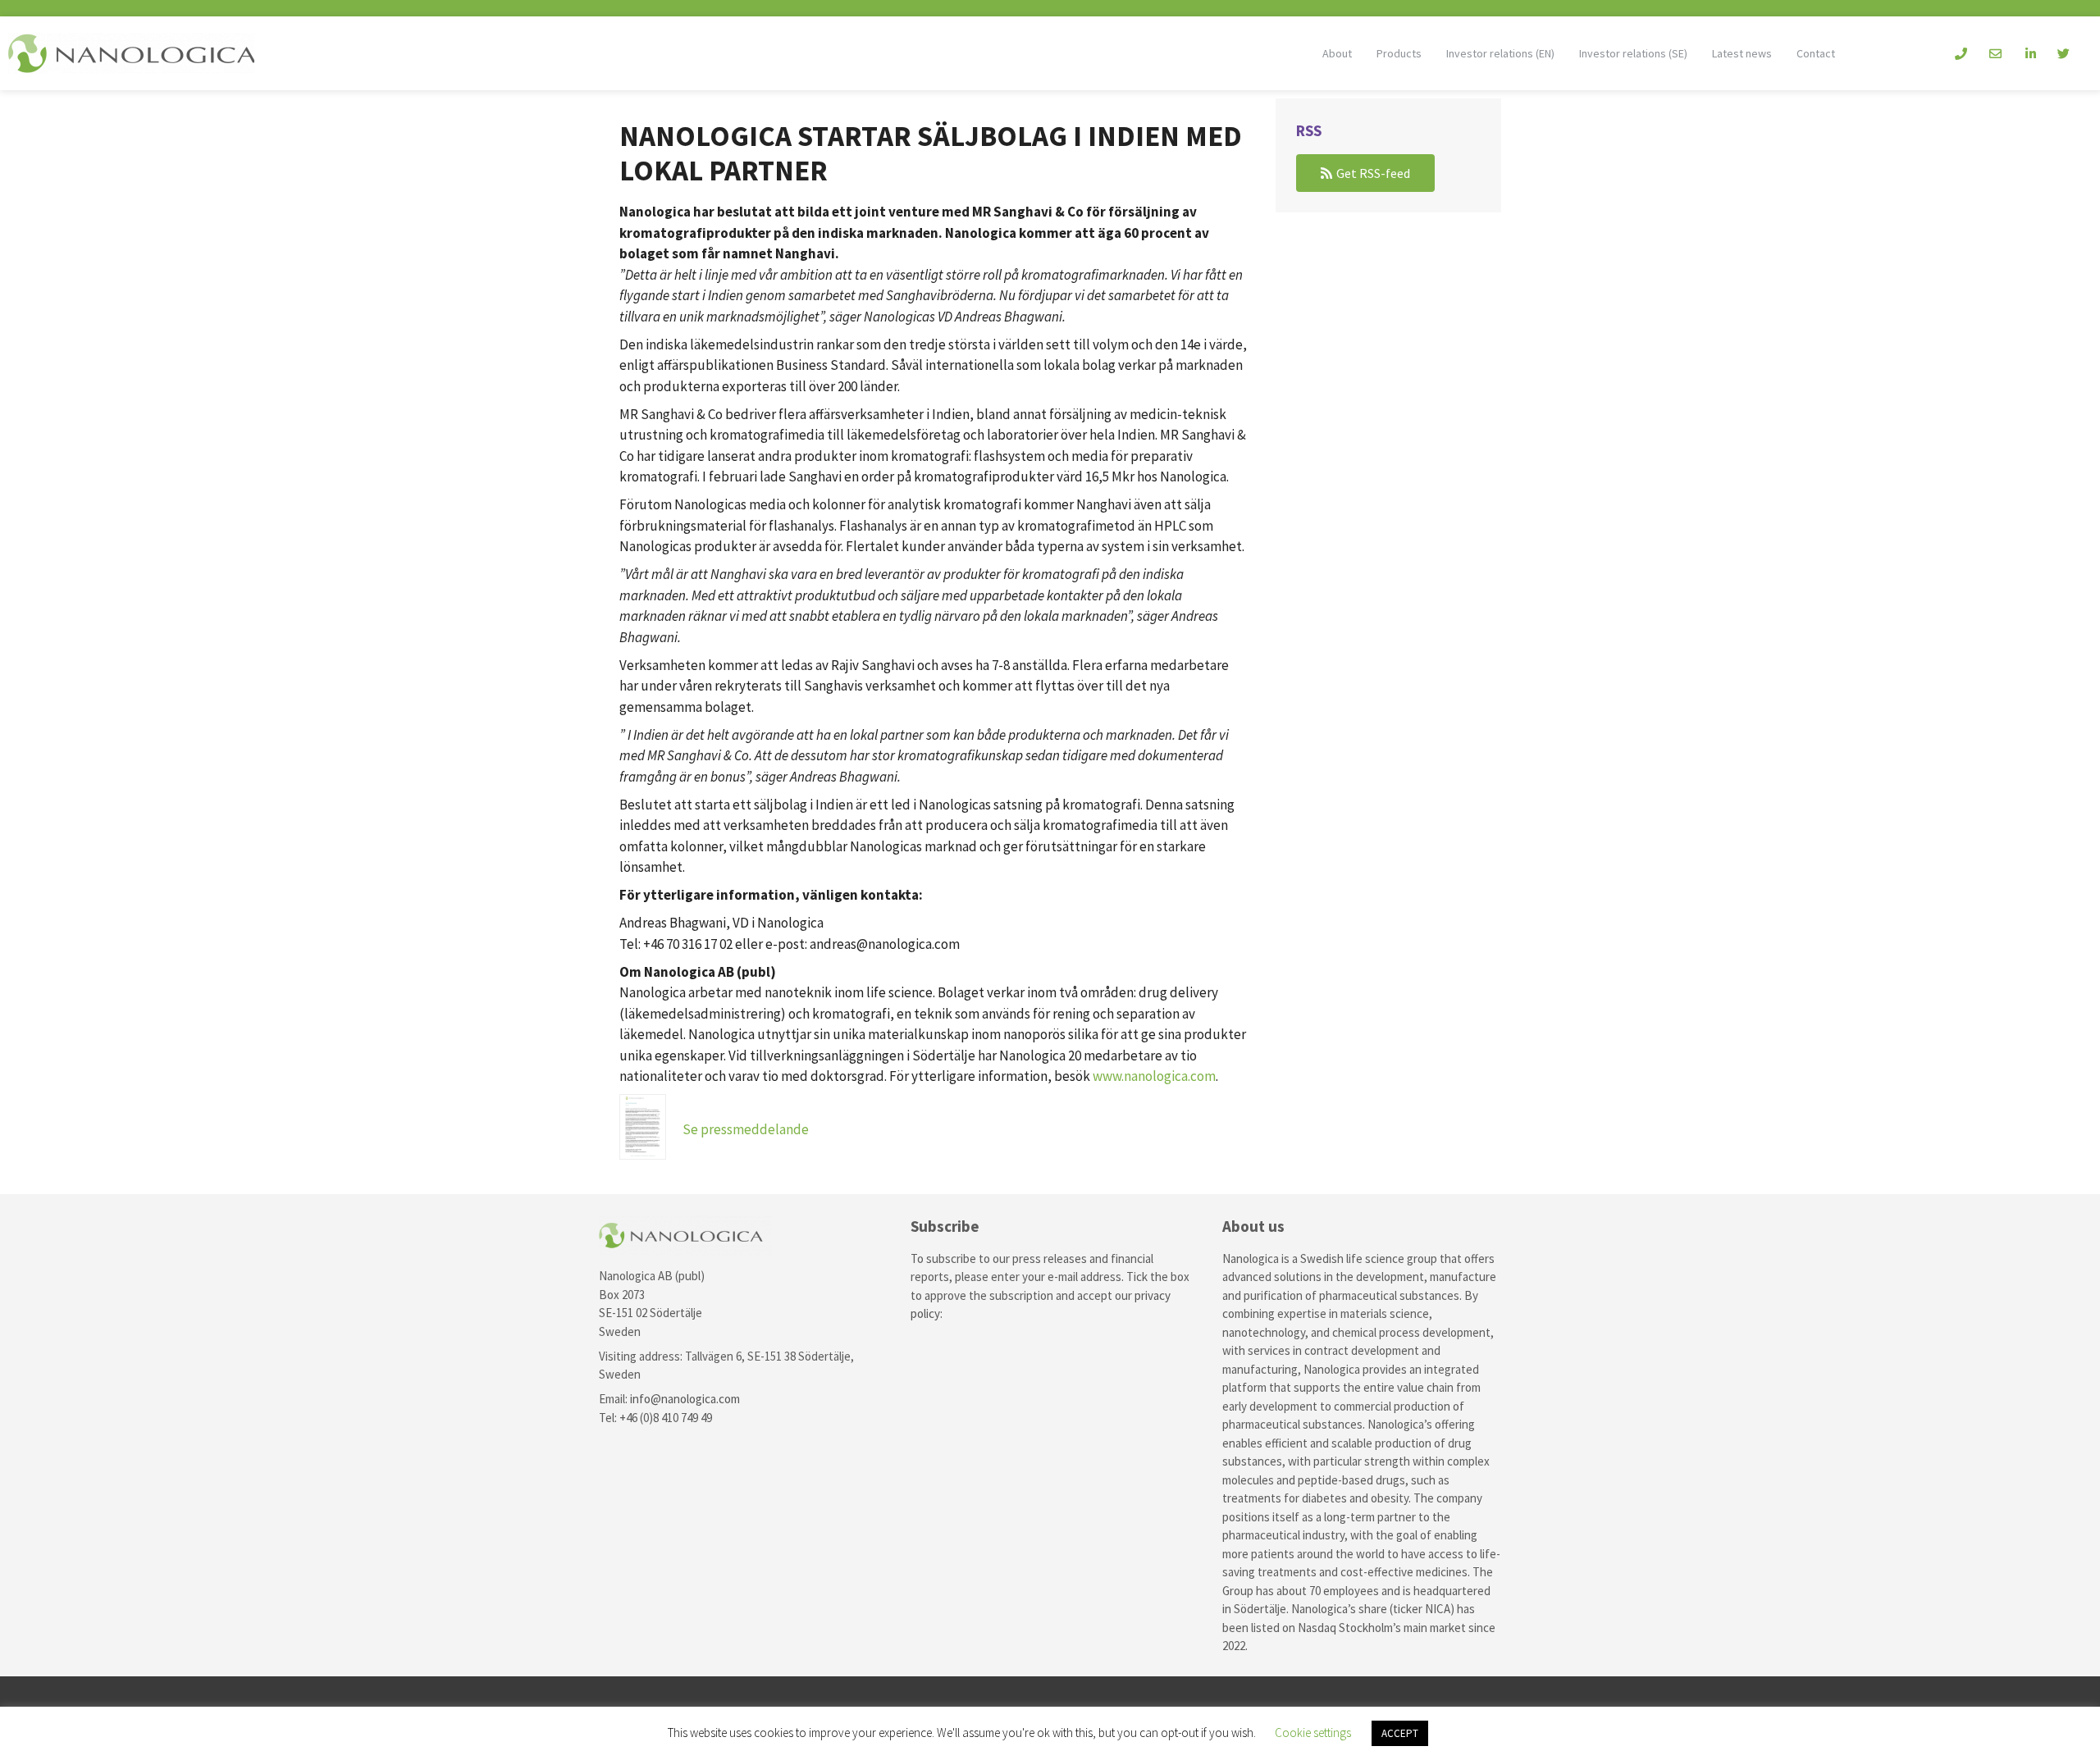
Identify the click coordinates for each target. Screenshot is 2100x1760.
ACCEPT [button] (1400, 1733)
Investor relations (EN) (1500, 53)
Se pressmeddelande (746, 1129)
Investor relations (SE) (1633, 53)
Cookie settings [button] (1313, 1733)
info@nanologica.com (685, 1399)
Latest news (1742, 53)
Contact (1816, 53)
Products (1399, 53)
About (1337, 53)
